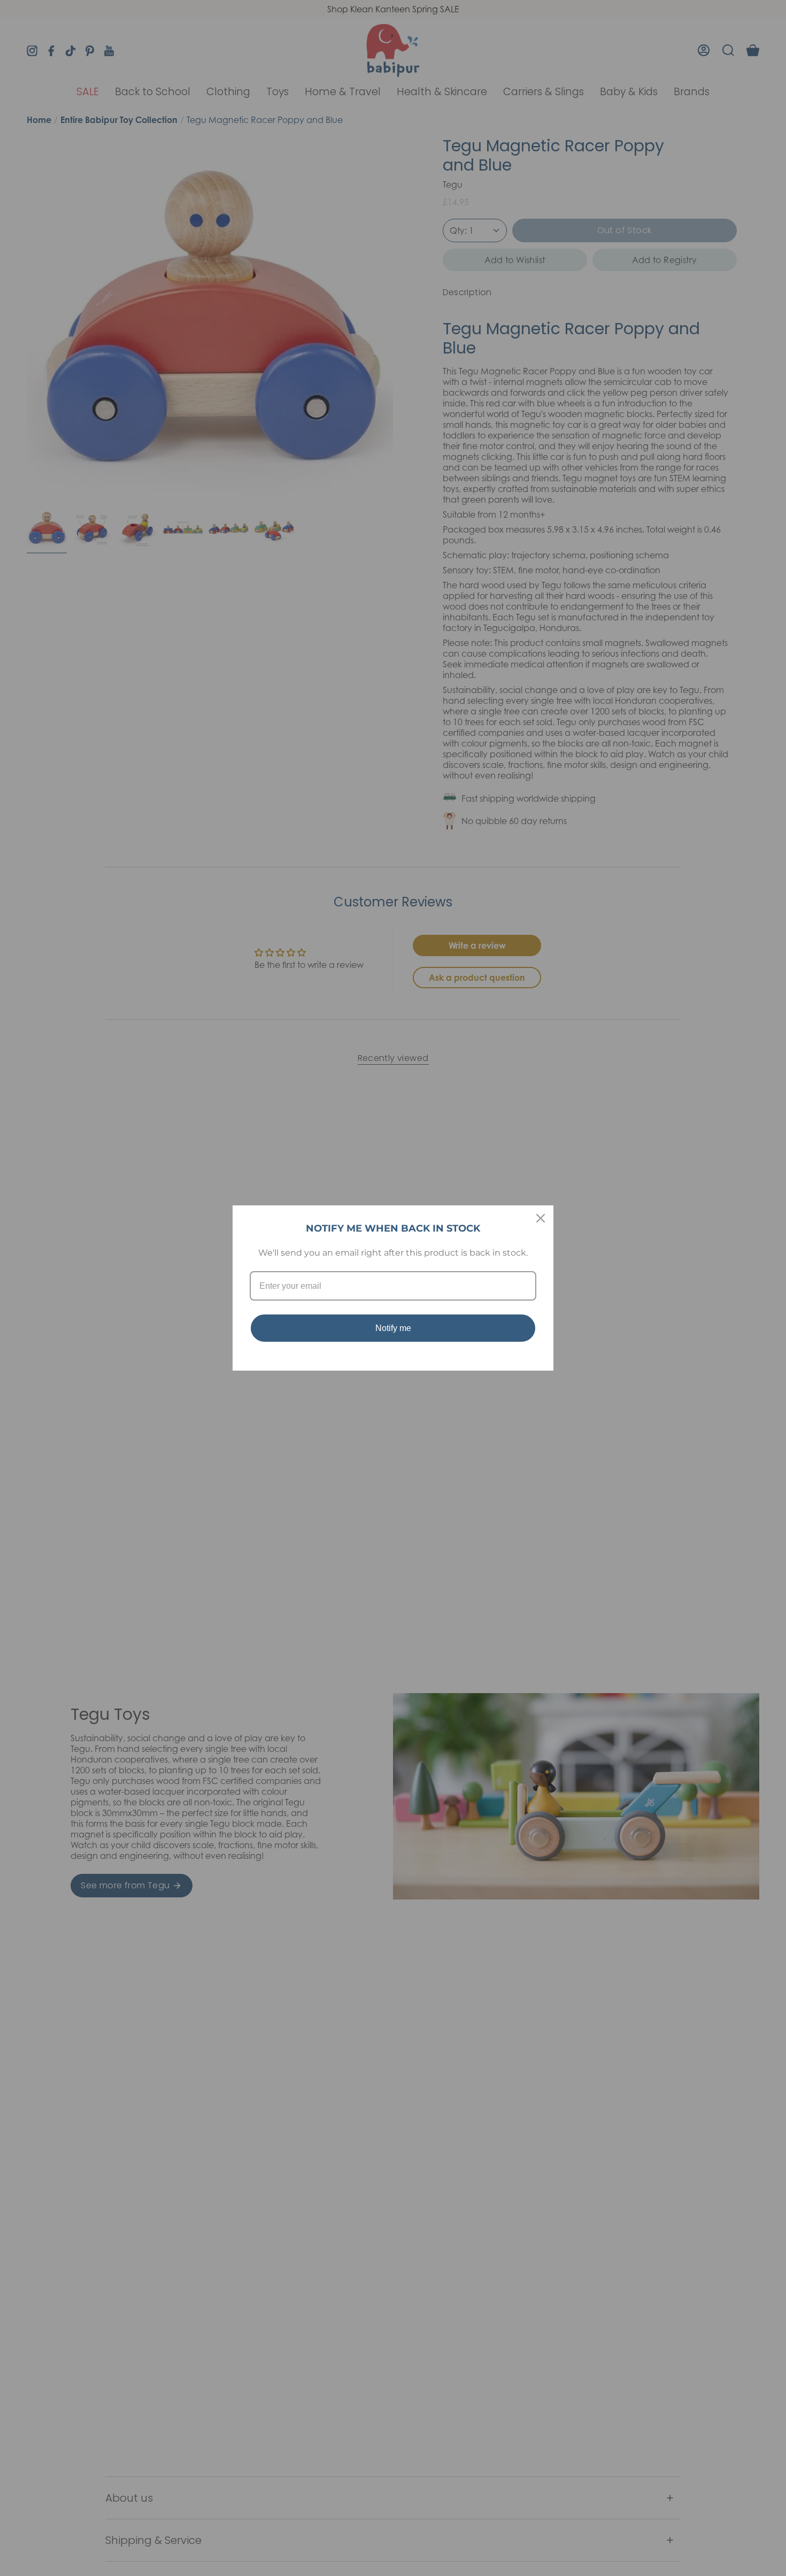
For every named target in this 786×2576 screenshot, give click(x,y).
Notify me (393, 1328)
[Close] (541, 1218)
